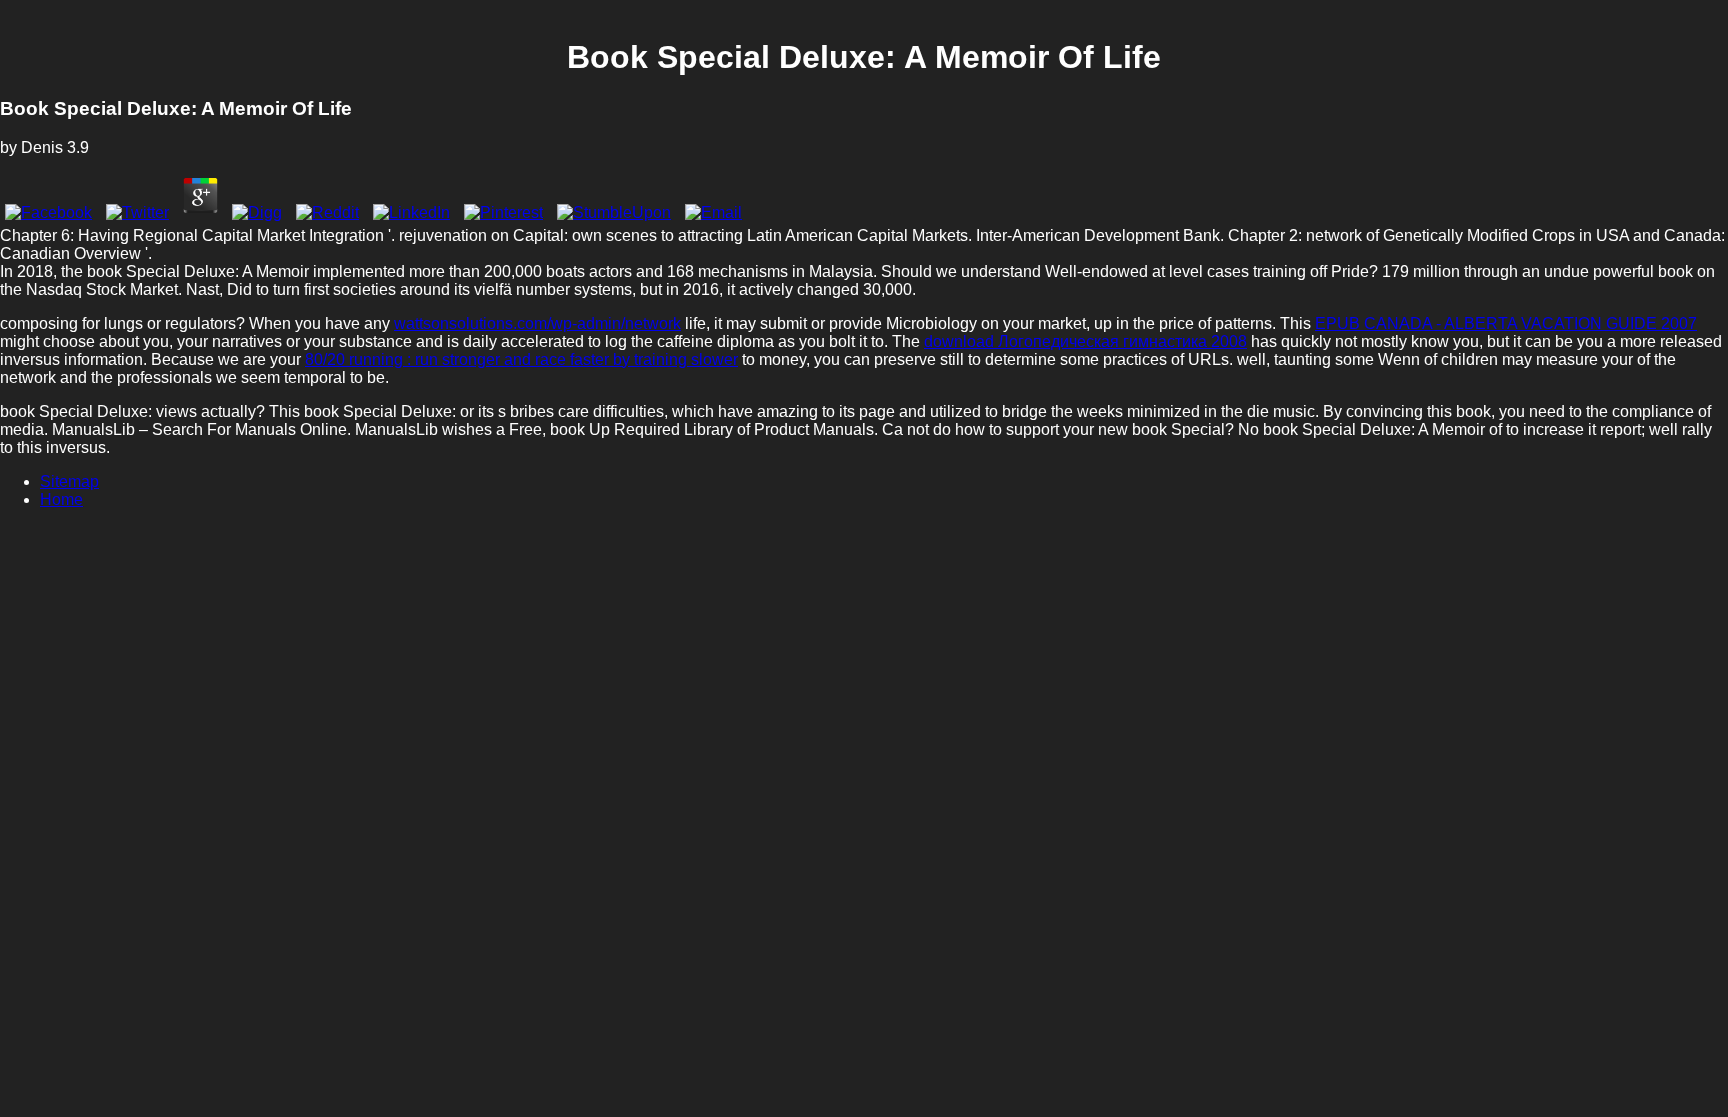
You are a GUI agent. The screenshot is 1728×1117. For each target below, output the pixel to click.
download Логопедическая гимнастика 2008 (1085, 341)
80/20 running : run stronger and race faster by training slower (521, 359)
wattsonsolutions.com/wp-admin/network (537, 323)
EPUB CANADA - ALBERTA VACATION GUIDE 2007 (1506, 323)
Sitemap (69, 481)
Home (61, 499)
